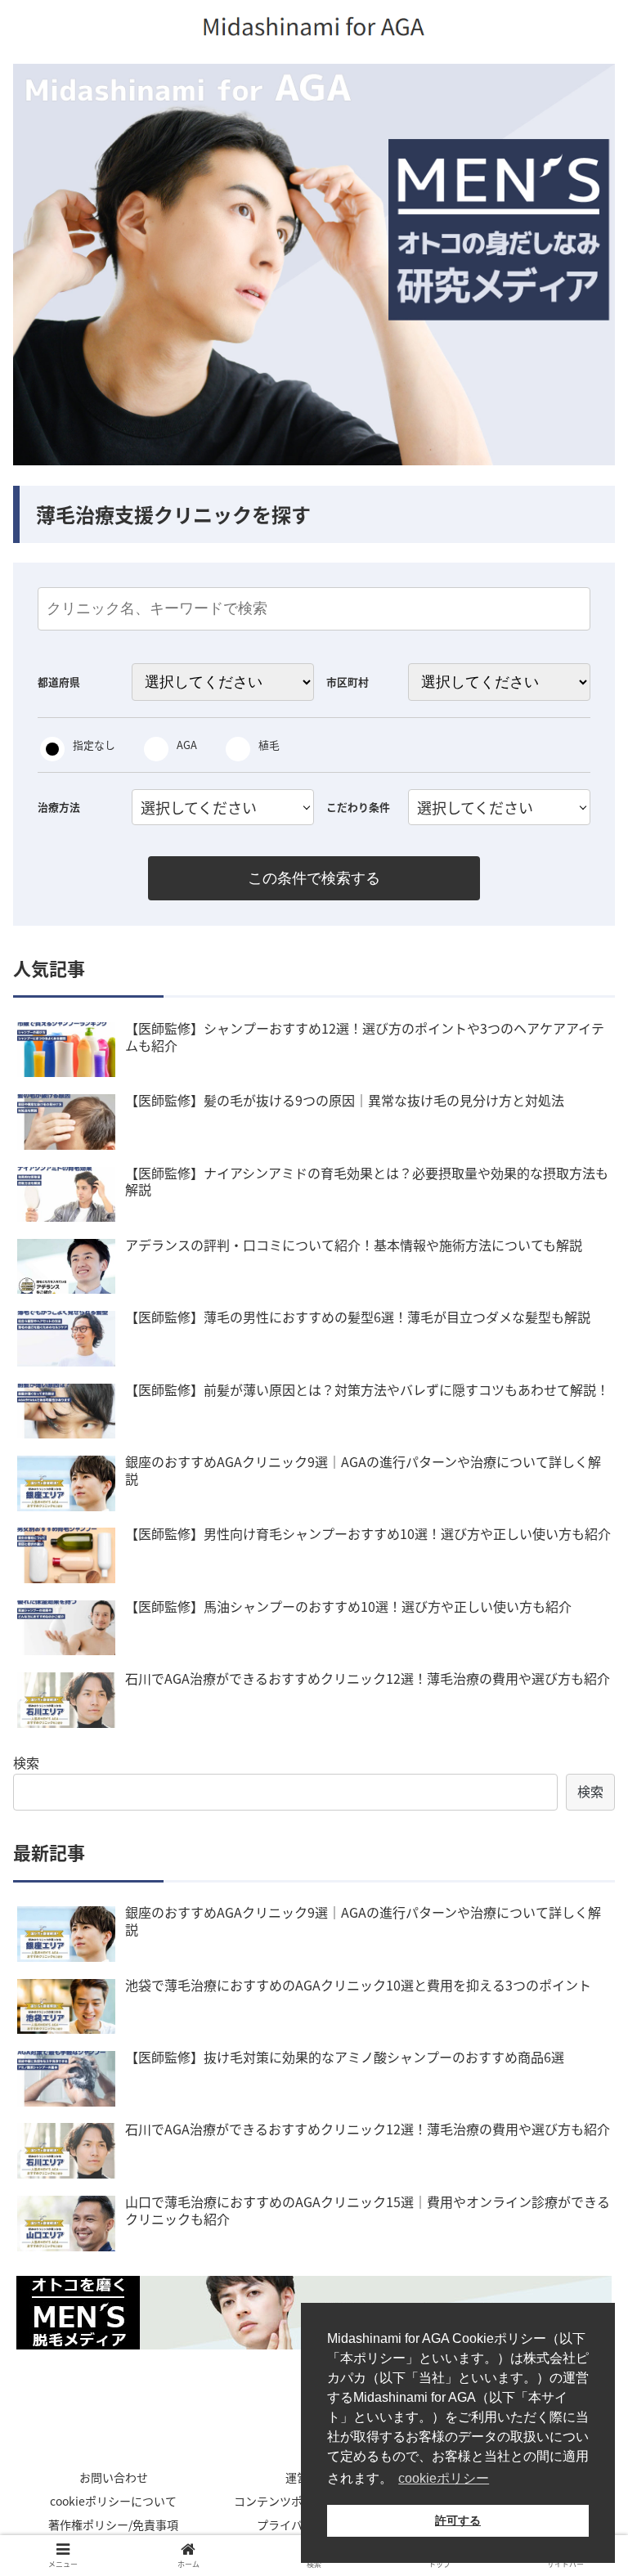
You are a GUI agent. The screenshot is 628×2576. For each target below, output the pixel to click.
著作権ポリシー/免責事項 (113, 2524)
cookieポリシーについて (113, 2501)
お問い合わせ (114, 2477)
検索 (26, 1762)
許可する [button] (458, 2520)
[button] (580, 1838)
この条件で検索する (314, 878)
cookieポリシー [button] (444, 2478)
